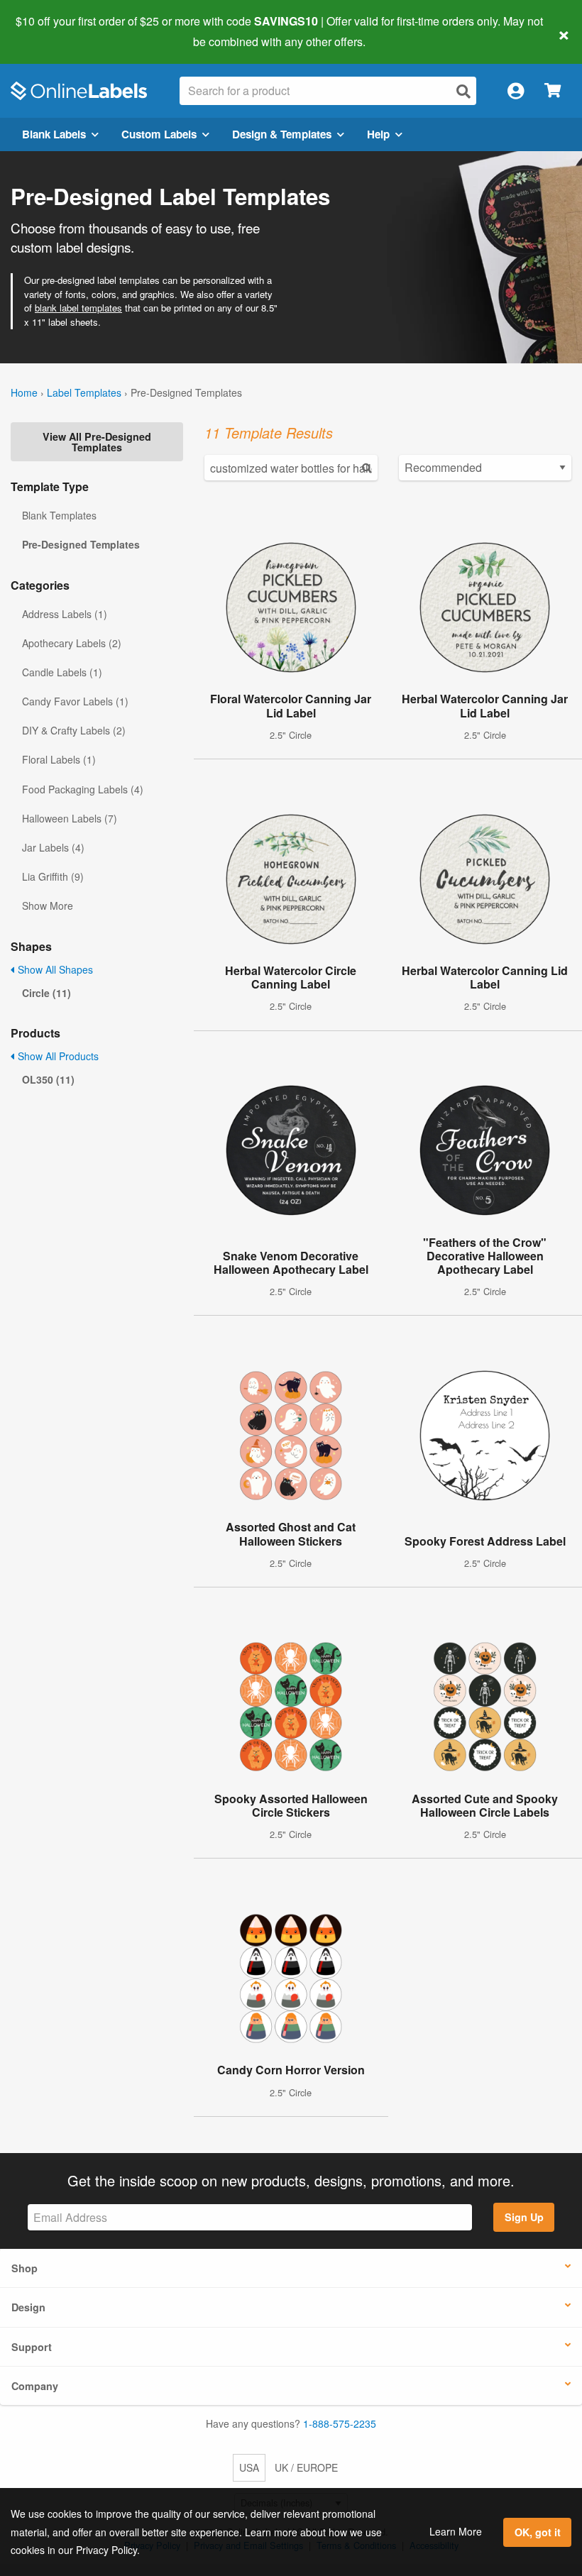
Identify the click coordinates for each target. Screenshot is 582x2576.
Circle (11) (46, 993)
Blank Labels (54, 134)
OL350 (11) (48, 1079)
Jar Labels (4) (53, 847)
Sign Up (524, 2217)
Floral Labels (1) (59, 759)
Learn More (456, 2531)
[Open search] (463, 91)
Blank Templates (59, 515)
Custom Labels (159, 134)
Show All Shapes (54, 969)
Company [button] (35, 2386)
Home (24, 392)
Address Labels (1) (65, 614)
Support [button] (32, 2347)
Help (378, 134)
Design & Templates (282, 134)
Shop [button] (24, 2268)
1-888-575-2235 (340, 2423)
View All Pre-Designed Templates (97, 441)
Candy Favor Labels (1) (75, 701)
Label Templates (84, 392)
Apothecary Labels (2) (72, 643)
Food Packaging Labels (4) (83, 789)
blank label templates (78, 308)
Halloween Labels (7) (70, 818)
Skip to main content (51, 31)
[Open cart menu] (553, 91)
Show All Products (57, 1056)
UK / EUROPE (306, 2467)
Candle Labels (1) (62, 672)
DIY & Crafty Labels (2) (74, 730)
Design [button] (28, 2307)
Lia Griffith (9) (53, 876)
